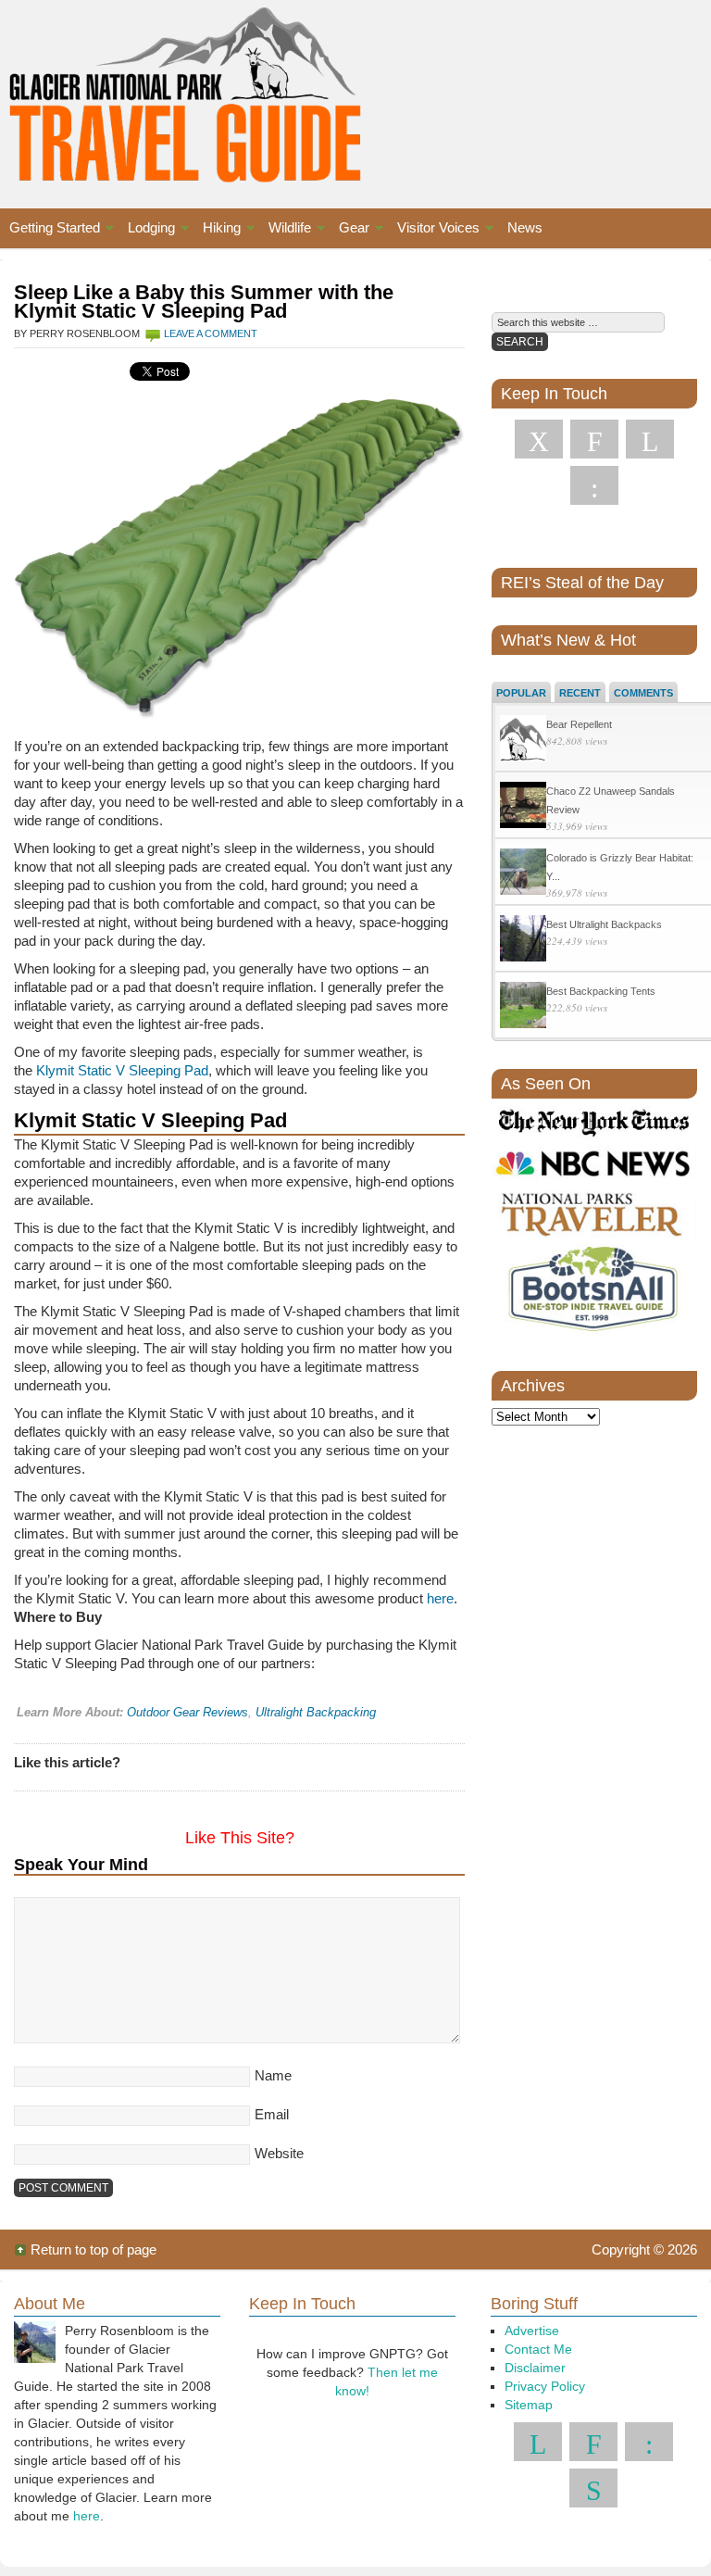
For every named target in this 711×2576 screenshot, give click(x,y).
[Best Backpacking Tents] (523, 1007)
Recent (580, 693)
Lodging (147, 230)
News (525, 227)
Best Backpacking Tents (601, 991)
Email (272, 2114)
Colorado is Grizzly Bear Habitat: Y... (620, 867)
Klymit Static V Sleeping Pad (122, 1070)
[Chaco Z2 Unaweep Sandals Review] (523, 807)
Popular (521, 693)
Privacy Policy (545, 2386)
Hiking (217, 230)
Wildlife (285, 230)
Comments (643, 693)
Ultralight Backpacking (316, 1712)
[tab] (521, 692)
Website (279, 2153)
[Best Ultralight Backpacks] (523, 941)
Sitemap (529, 2405)
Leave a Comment (211, 333)
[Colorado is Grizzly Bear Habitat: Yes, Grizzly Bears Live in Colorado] (523, 874)
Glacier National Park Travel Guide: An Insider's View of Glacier (174, 93)
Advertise (532, 2331)
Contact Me (538, 2349)
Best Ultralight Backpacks (604, 924)
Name (273, 2075)
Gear (349, 230)
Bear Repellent (579, 724)
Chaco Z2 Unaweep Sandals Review (611, 800)
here (440, 1598)
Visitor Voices (434, 230)
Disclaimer (535, 2368)
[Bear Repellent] (523, 741)
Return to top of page (94, 2249)
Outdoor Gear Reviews (187, 1712)
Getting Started (50, 230)
